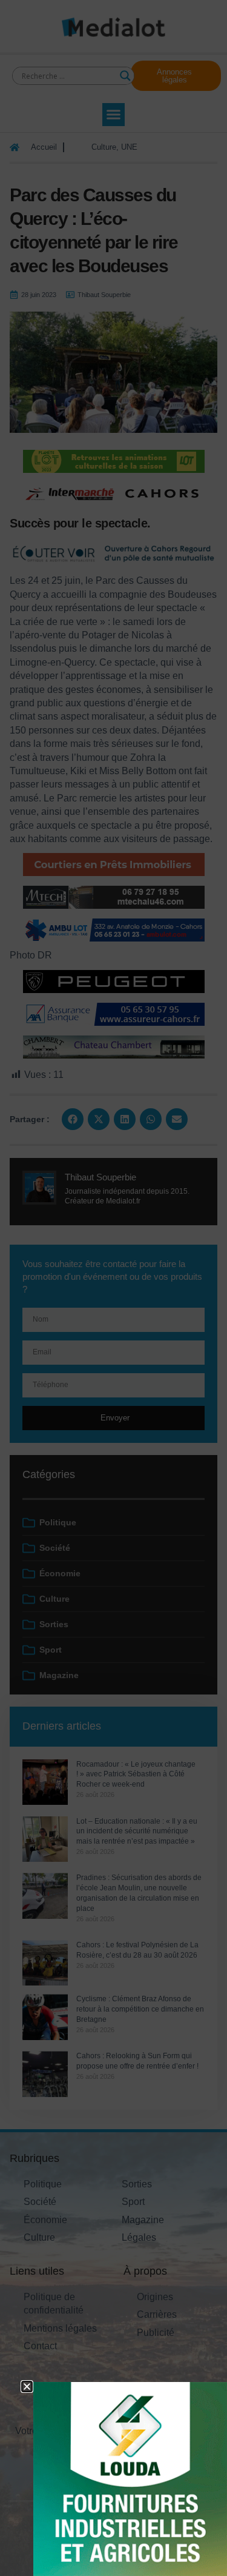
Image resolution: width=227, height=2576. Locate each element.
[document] (113, 1288)
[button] (27, 2387)
